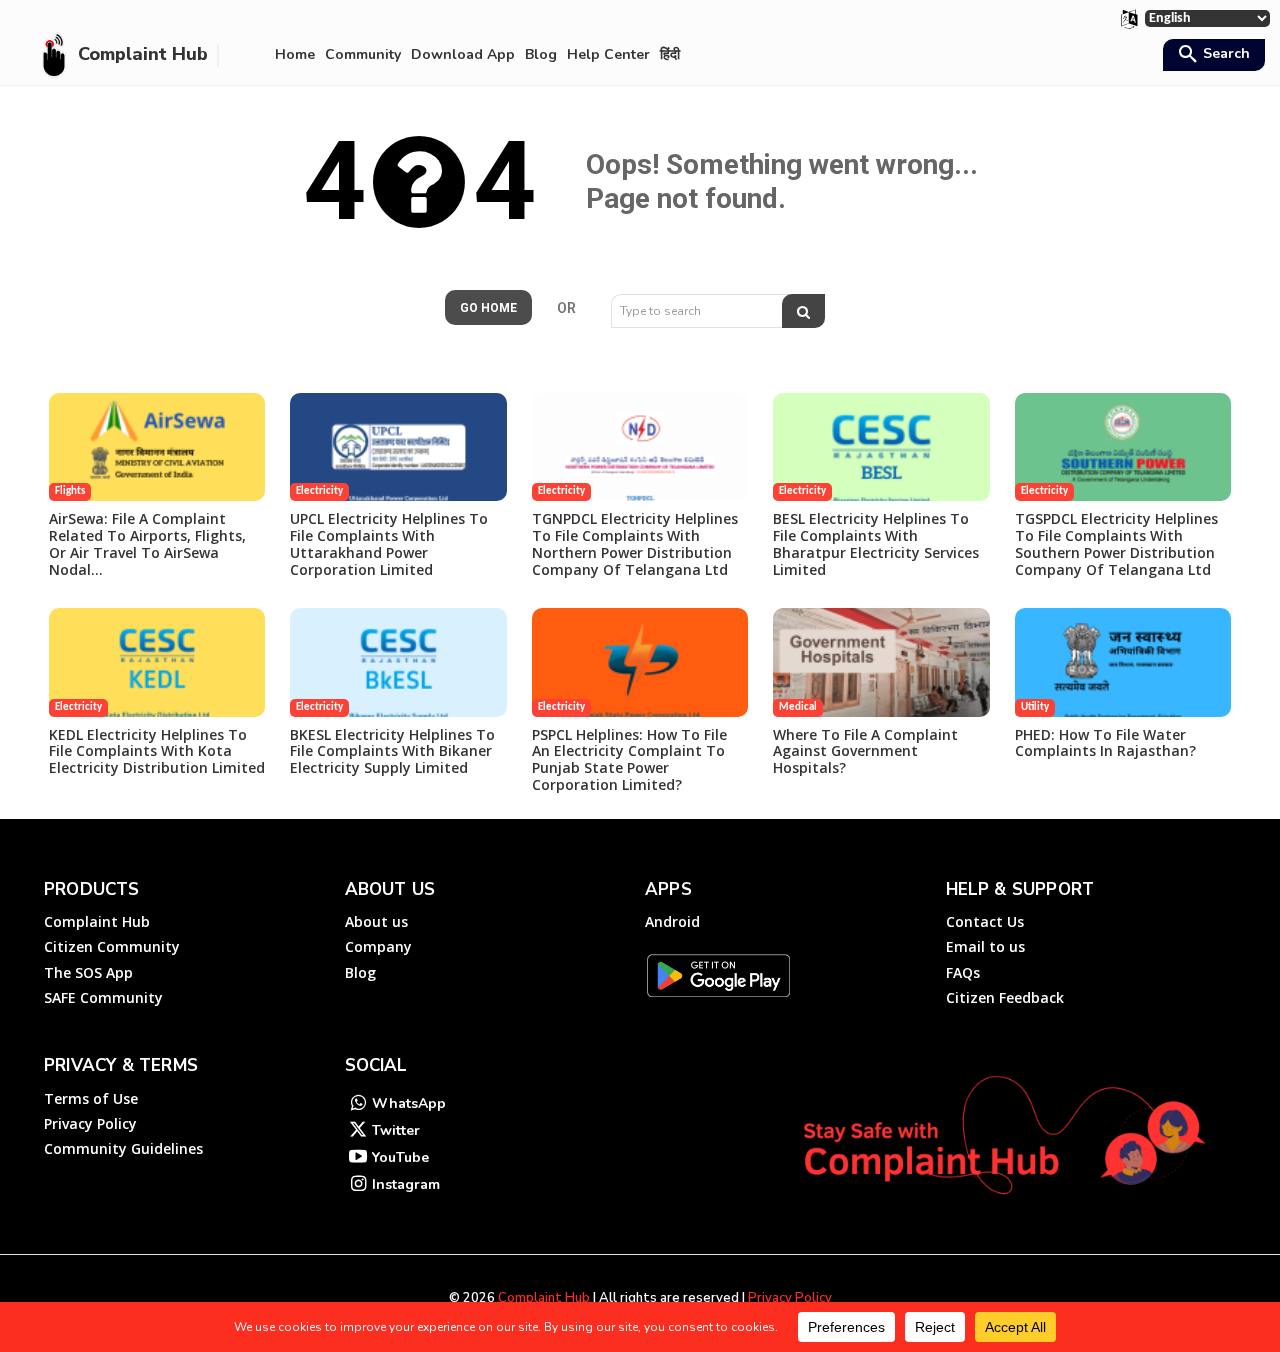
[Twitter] (358, 1131)
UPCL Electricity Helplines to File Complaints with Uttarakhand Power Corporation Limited (389, 543)
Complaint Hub (544, 1298)
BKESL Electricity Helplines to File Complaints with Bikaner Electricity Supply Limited (392, 751)
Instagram (406, 1184)
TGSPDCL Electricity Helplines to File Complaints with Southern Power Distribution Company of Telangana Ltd (1116, 543)
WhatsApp (409, 1103)
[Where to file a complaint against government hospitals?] (881, 662)
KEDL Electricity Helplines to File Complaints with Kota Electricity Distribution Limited (157, 751)
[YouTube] (358, 1158)
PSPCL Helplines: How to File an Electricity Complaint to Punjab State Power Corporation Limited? (629, 759)
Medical (798, 707)
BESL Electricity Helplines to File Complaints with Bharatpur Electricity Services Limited (876, 543)
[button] (1211, 56)
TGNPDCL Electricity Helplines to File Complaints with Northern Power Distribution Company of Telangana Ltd (635, 543)
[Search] (803, 311)
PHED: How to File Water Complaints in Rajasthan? (1105, 743)
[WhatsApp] (358, 1104)
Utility (1035, 707)
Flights (70, 491)
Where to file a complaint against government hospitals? (865, 751)
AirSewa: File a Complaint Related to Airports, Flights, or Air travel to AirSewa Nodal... (147, 543)
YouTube (400, 1157)
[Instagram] (358, 1185)
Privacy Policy (790, 1298)
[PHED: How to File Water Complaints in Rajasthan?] (1123, 662)
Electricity (319, 491)
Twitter (396, 1130)
